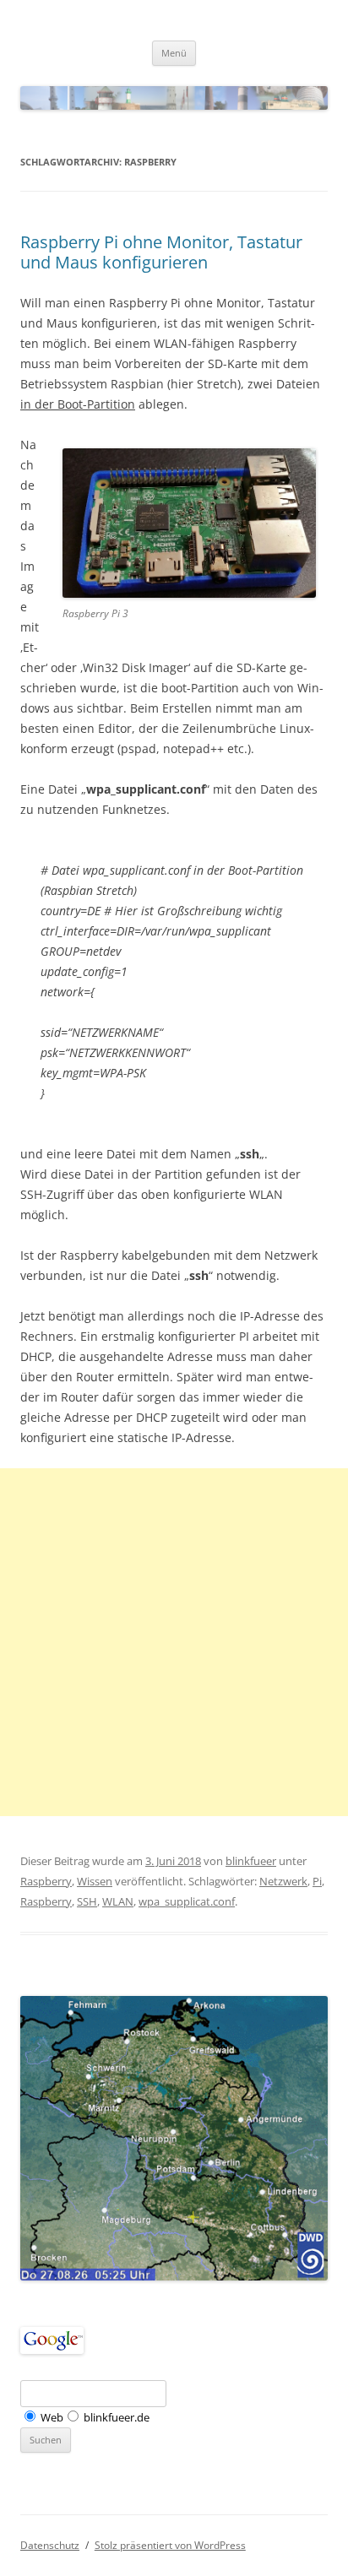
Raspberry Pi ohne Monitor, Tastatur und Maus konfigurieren (161, 252)
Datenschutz (50, 2545)
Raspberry (46, 1881)
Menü (174, 53)
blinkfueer (251, 1861)
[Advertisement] (174, 1642)
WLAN (118, 1901)
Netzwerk (283, 1881)
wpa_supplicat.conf (187, 1901)
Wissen (95, 1881)
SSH (87, 1901)
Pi (317, 1881)
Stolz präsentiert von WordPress (170, 2545)
